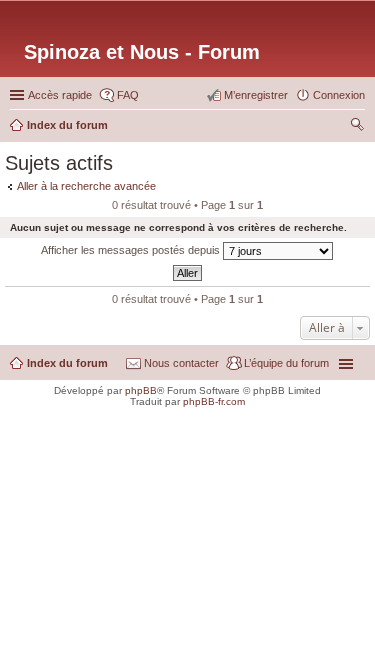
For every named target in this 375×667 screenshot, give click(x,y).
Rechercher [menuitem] (357, 127)
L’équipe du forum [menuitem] (286, 363)
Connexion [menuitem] (339, 95)
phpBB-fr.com (214, 401)
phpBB (141, 390)
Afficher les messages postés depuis (132, 250)
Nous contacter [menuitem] (181, 363)
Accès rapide (60, 95)
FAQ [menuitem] (128, 95)
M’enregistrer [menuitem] (256, 95)
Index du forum (67, 363)
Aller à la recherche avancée (86, 186)
